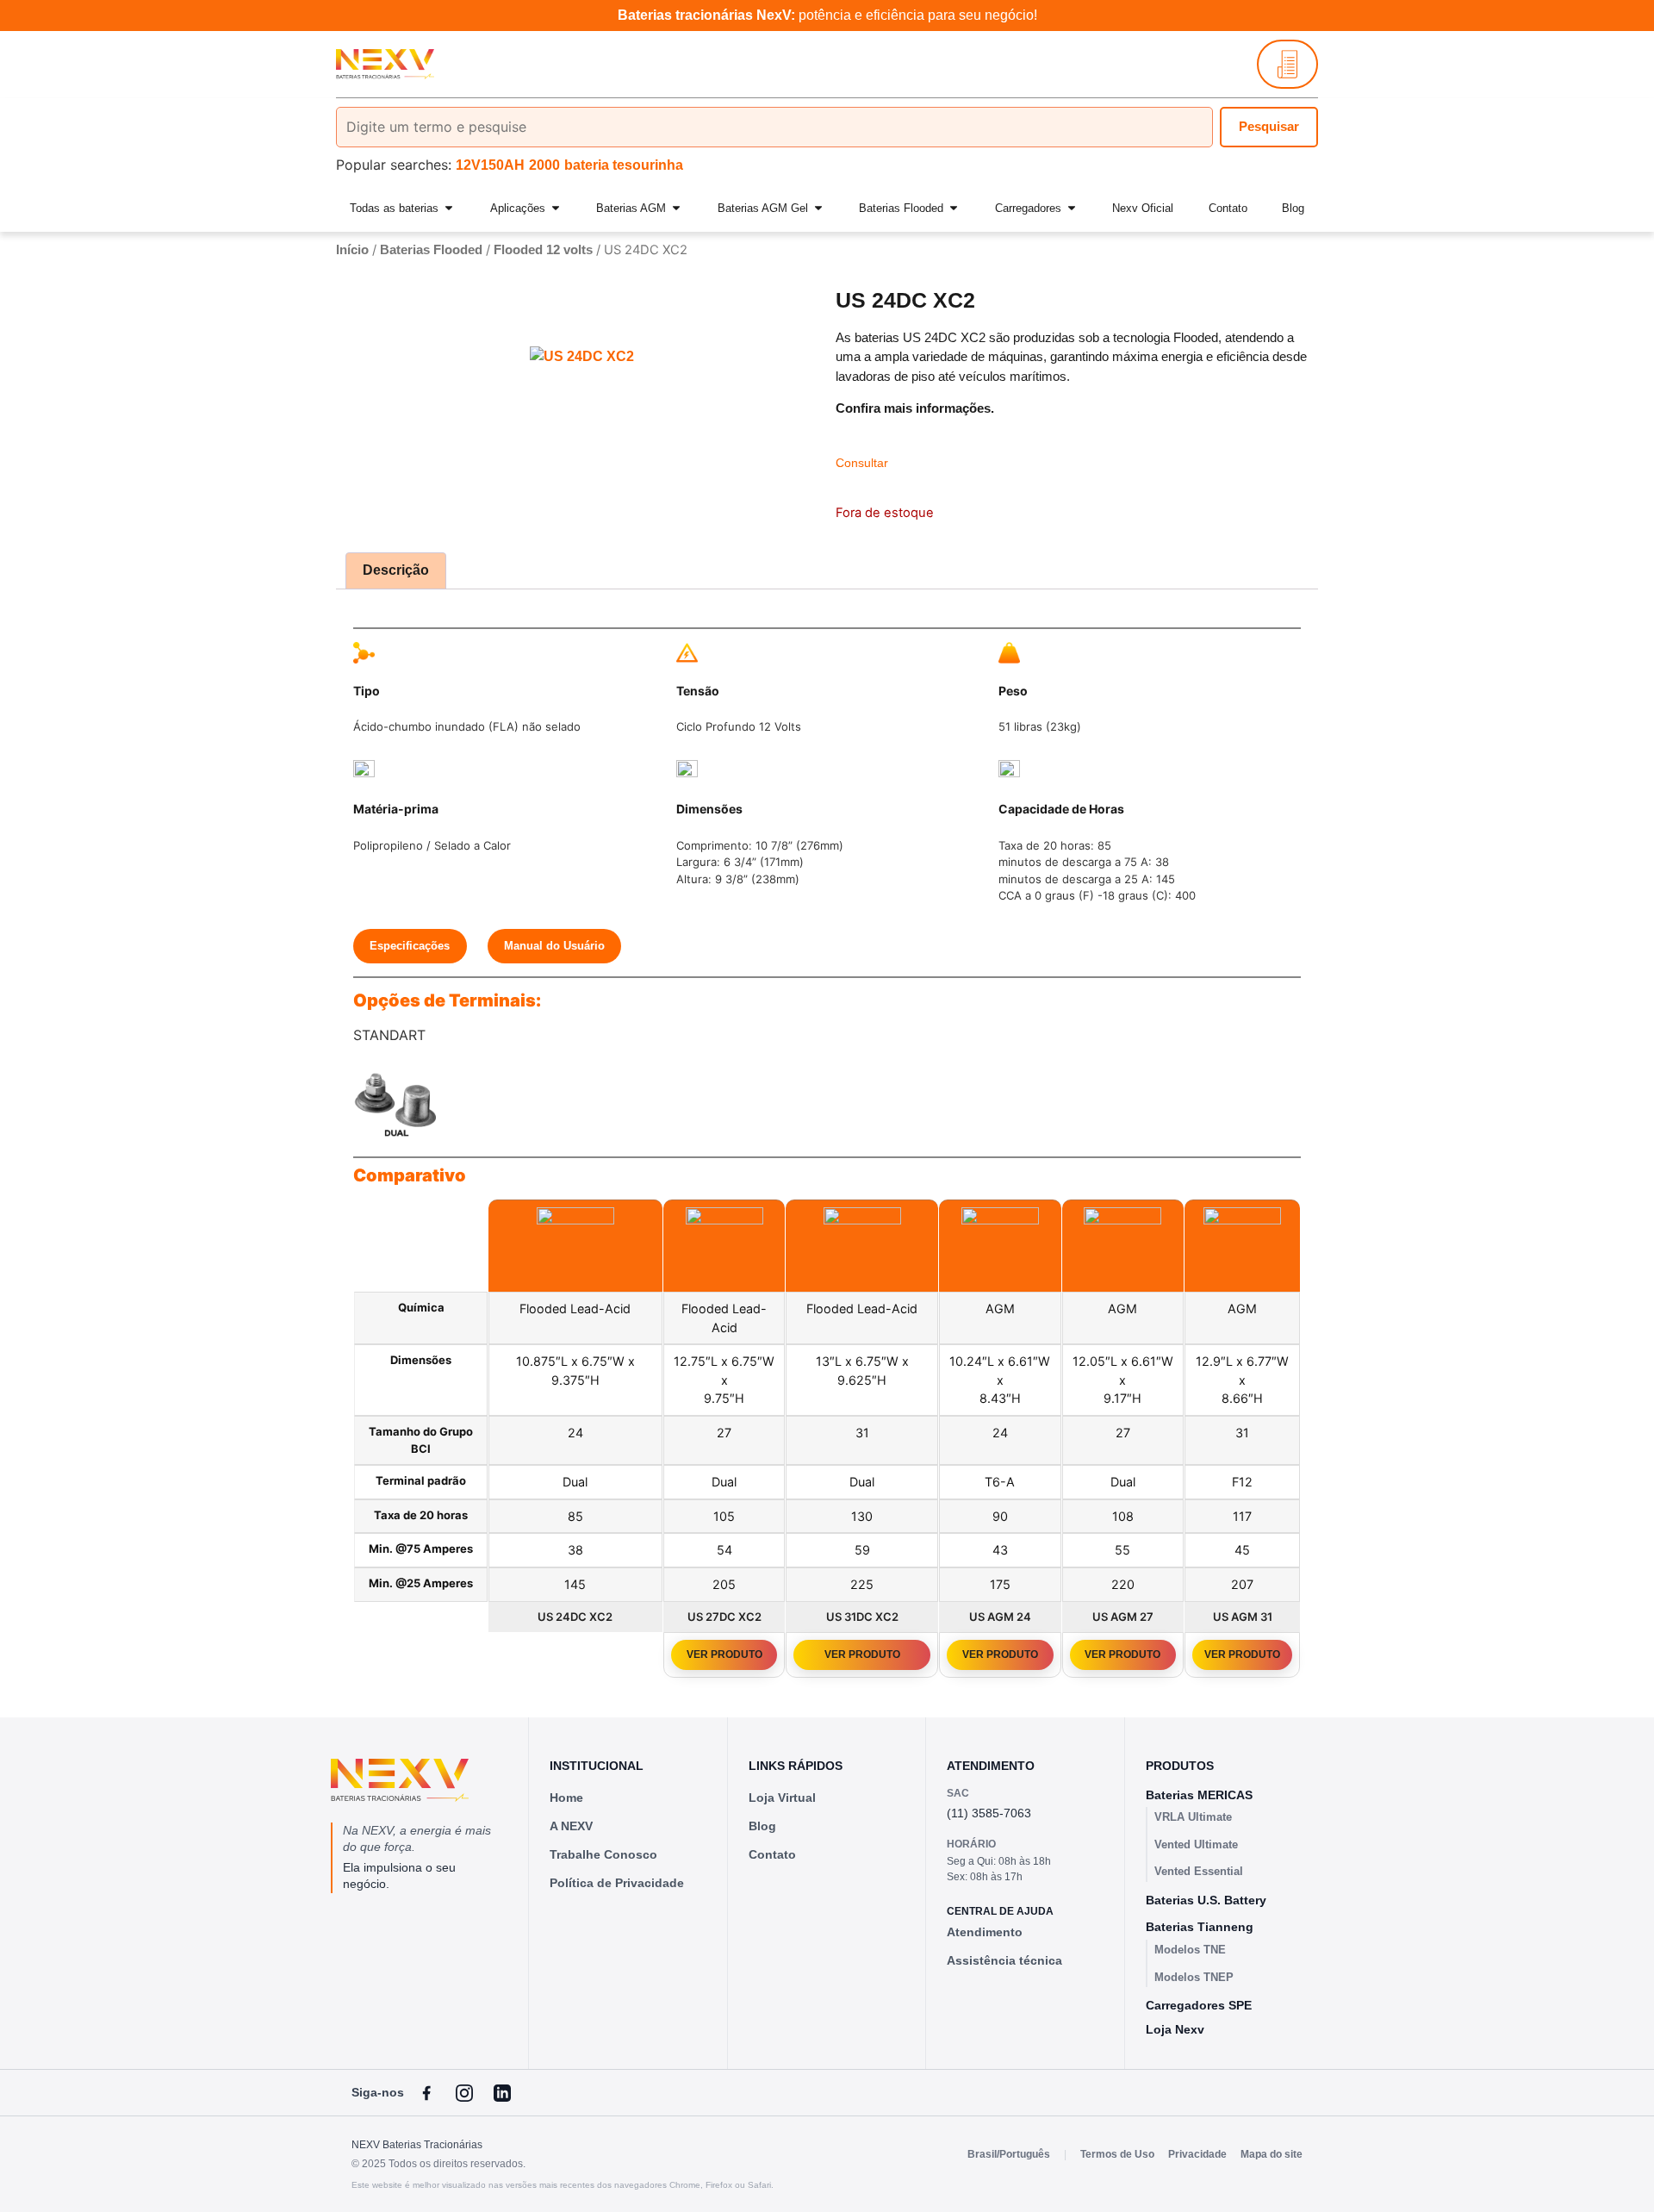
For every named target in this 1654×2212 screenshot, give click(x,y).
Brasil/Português (1009, 2154)
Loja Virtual (782, 1798)
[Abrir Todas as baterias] (449, 209)
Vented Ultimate (1196, 1844)
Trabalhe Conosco (603, 1854)
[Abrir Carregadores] (1072, 209)
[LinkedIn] (502, 2093)
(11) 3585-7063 (989, 1813)
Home (566, 1798)
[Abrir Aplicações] (556, 209)
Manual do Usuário (554, 946)
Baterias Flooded (431, 250)
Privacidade (1197, 2154)
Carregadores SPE (1199, 2005)
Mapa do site (1272, 2154)
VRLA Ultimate (1193, 1817)
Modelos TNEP (1194, 1977)
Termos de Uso (1117, 2154)
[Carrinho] (1287, 64)
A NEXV (571, 1826)
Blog (762, 1826)
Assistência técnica (1004, 1960)
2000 (544, 165)
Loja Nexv (1175, 2029)
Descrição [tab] (396, 570)
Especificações (410, 946)
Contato (772, 1854)
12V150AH (490, 165)
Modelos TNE (1190, 1950)
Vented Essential (1199, 1871)
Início (352, 250)
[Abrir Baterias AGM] (676, 209)
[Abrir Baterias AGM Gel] (818, 209)
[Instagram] (464, 2093)
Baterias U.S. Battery (1206, 1900)
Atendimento (985, 1932)
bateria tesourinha (624, 165)
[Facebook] (426, 2093)
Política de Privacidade (617, 1883)
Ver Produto (724, 1654)
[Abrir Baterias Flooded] (954, 209)
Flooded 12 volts (543, 250)
